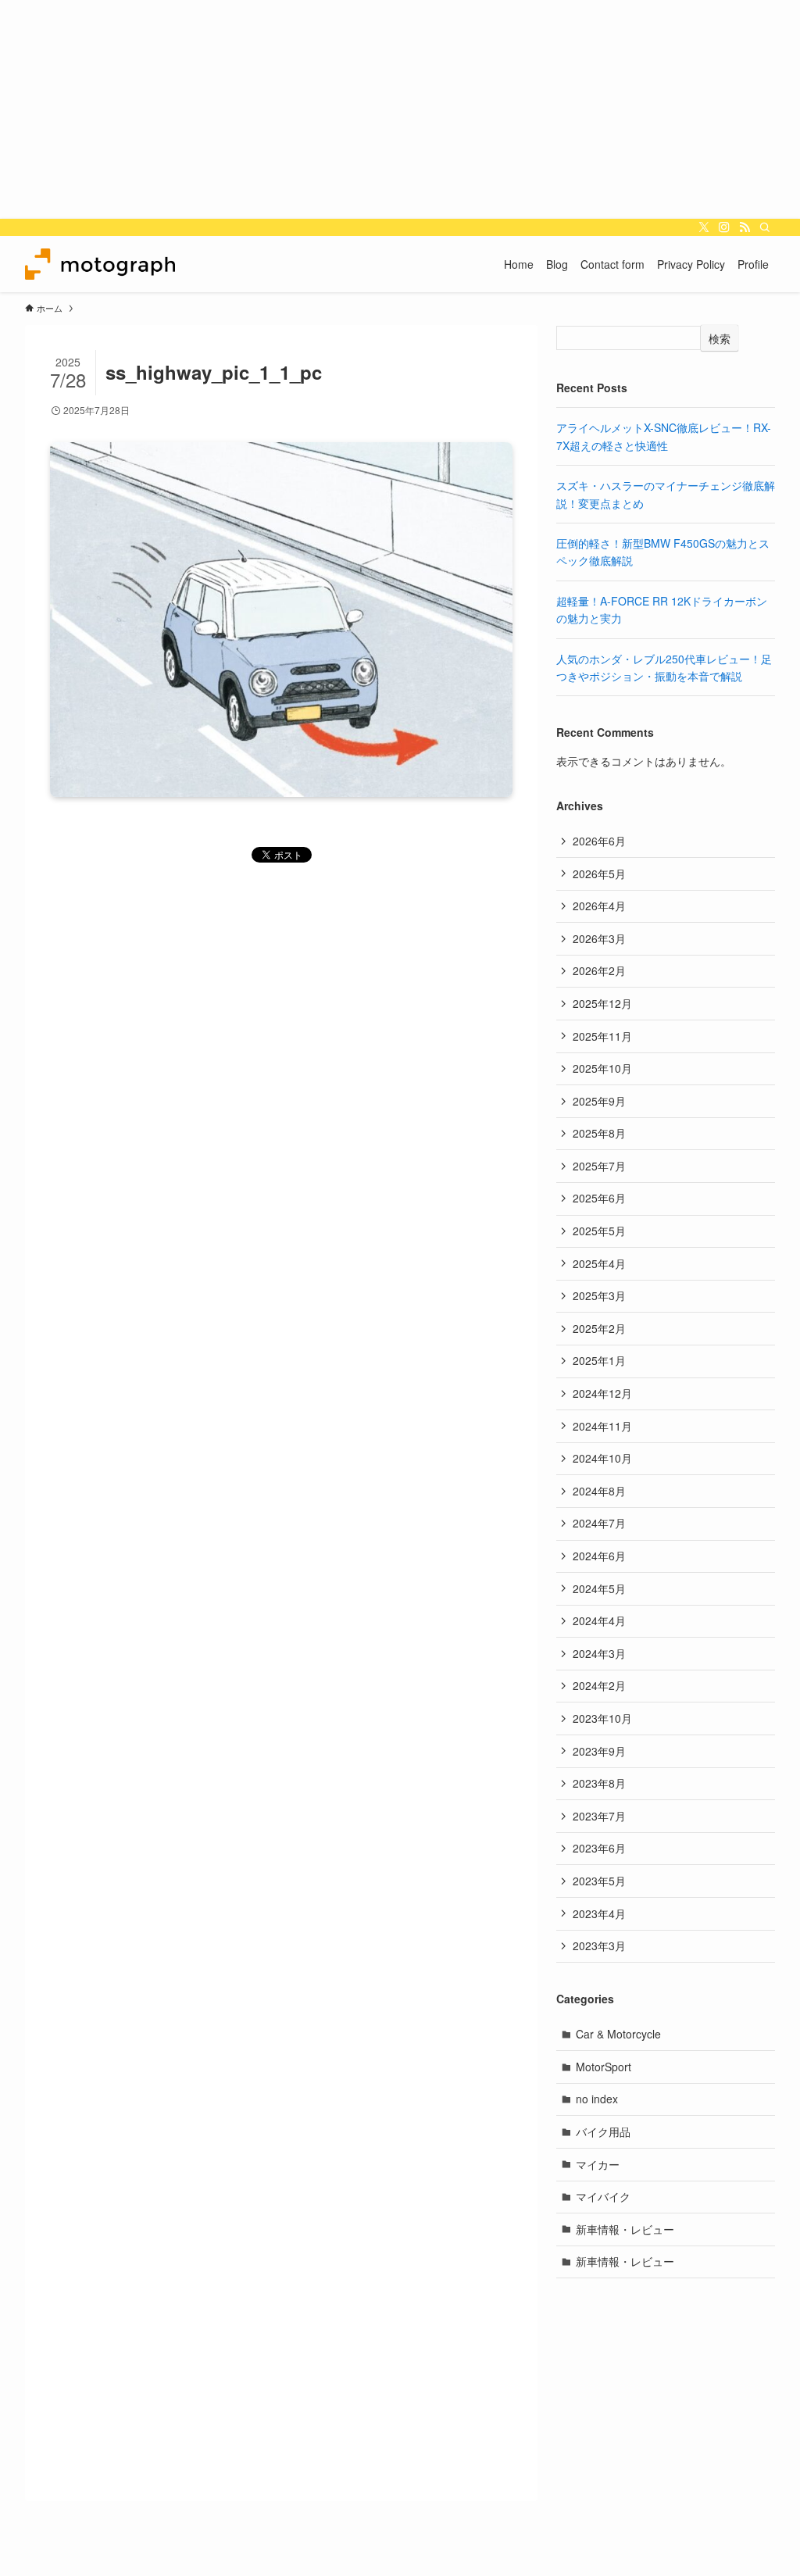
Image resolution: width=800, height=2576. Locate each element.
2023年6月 (599, 1848)
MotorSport (604, 2067)
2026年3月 (599, 938)
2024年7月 (599, 1523)
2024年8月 (599, 1491)
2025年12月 (602, 1003)
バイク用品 (603, 2131)
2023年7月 (599, 1816)
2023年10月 (602, 1718)
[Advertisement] (400, 109)
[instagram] (724, 227)
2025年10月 (602, 1068)
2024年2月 (599, 1685)
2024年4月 (599, 1620)
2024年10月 (602, 1458)
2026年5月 (599, 874)
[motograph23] (100, 264)
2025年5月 (599, 1231)
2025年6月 (599, 1198)
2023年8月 (599, 1783)
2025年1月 (599, 1360)
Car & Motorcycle (618, 2034)
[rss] (745, 227)
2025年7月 (599, 1166)
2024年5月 (599, 1588)
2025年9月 (599, 1101)
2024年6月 (599, 1556)
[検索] (765, 227)
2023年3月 (599, 1945)
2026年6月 (599, 841)
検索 (720, 338)
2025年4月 (599, 1263)
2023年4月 (599, 1913)
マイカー (598, 2164)
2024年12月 (602, 1393)
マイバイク (603, 2196)
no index (597, 2099)
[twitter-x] (704, 227)
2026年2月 (599, 970)
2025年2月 (599, 1328)
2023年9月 (599, 1751)
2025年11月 (602, 1036)
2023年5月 (599, 1881)
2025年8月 (599, 1133)
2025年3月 (599, 1295)
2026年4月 (599, 906)
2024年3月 (599, 1653)
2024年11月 (602, 1426)
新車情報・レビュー (625, 2229)
